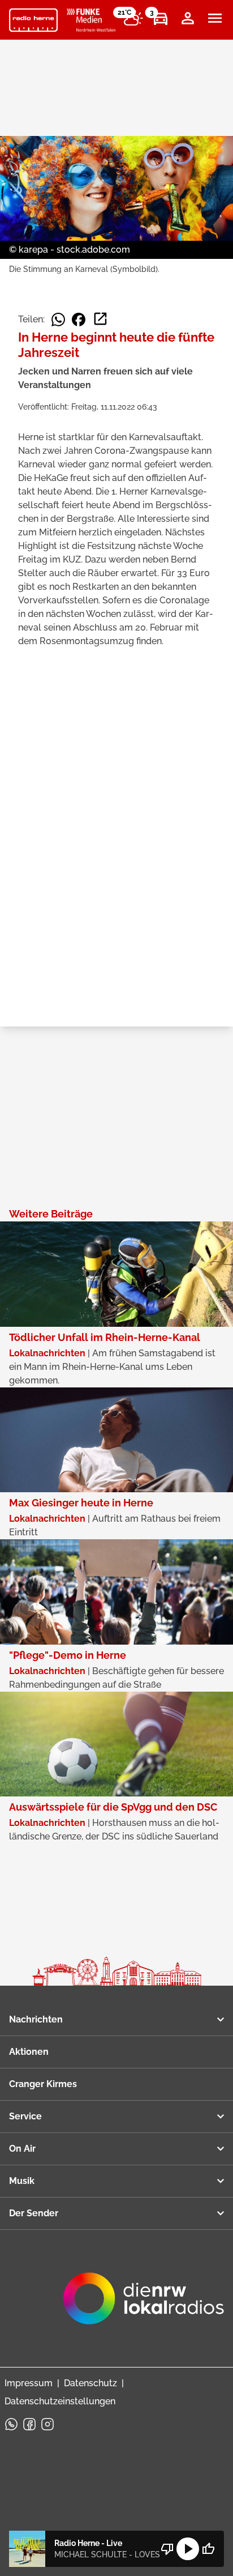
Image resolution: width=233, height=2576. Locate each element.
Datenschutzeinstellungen (60, 2401)
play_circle (188, 2549)
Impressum (29, 2383)
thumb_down (167, 2549)
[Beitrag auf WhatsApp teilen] (58, 320)
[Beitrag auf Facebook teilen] (79, 320)
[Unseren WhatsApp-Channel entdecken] (11, 2424)
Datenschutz (90, 2383)
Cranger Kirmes (43, 2084)
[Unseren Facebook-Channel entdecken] (29, 2424)
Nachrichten (36, 2019)
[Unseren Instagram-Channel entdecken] (48, 2424)
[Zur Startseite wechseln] (33, 20)
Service (25, 2116)
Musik (22, 2181)
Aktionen (29, 2052)
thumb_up (208, 2549)
